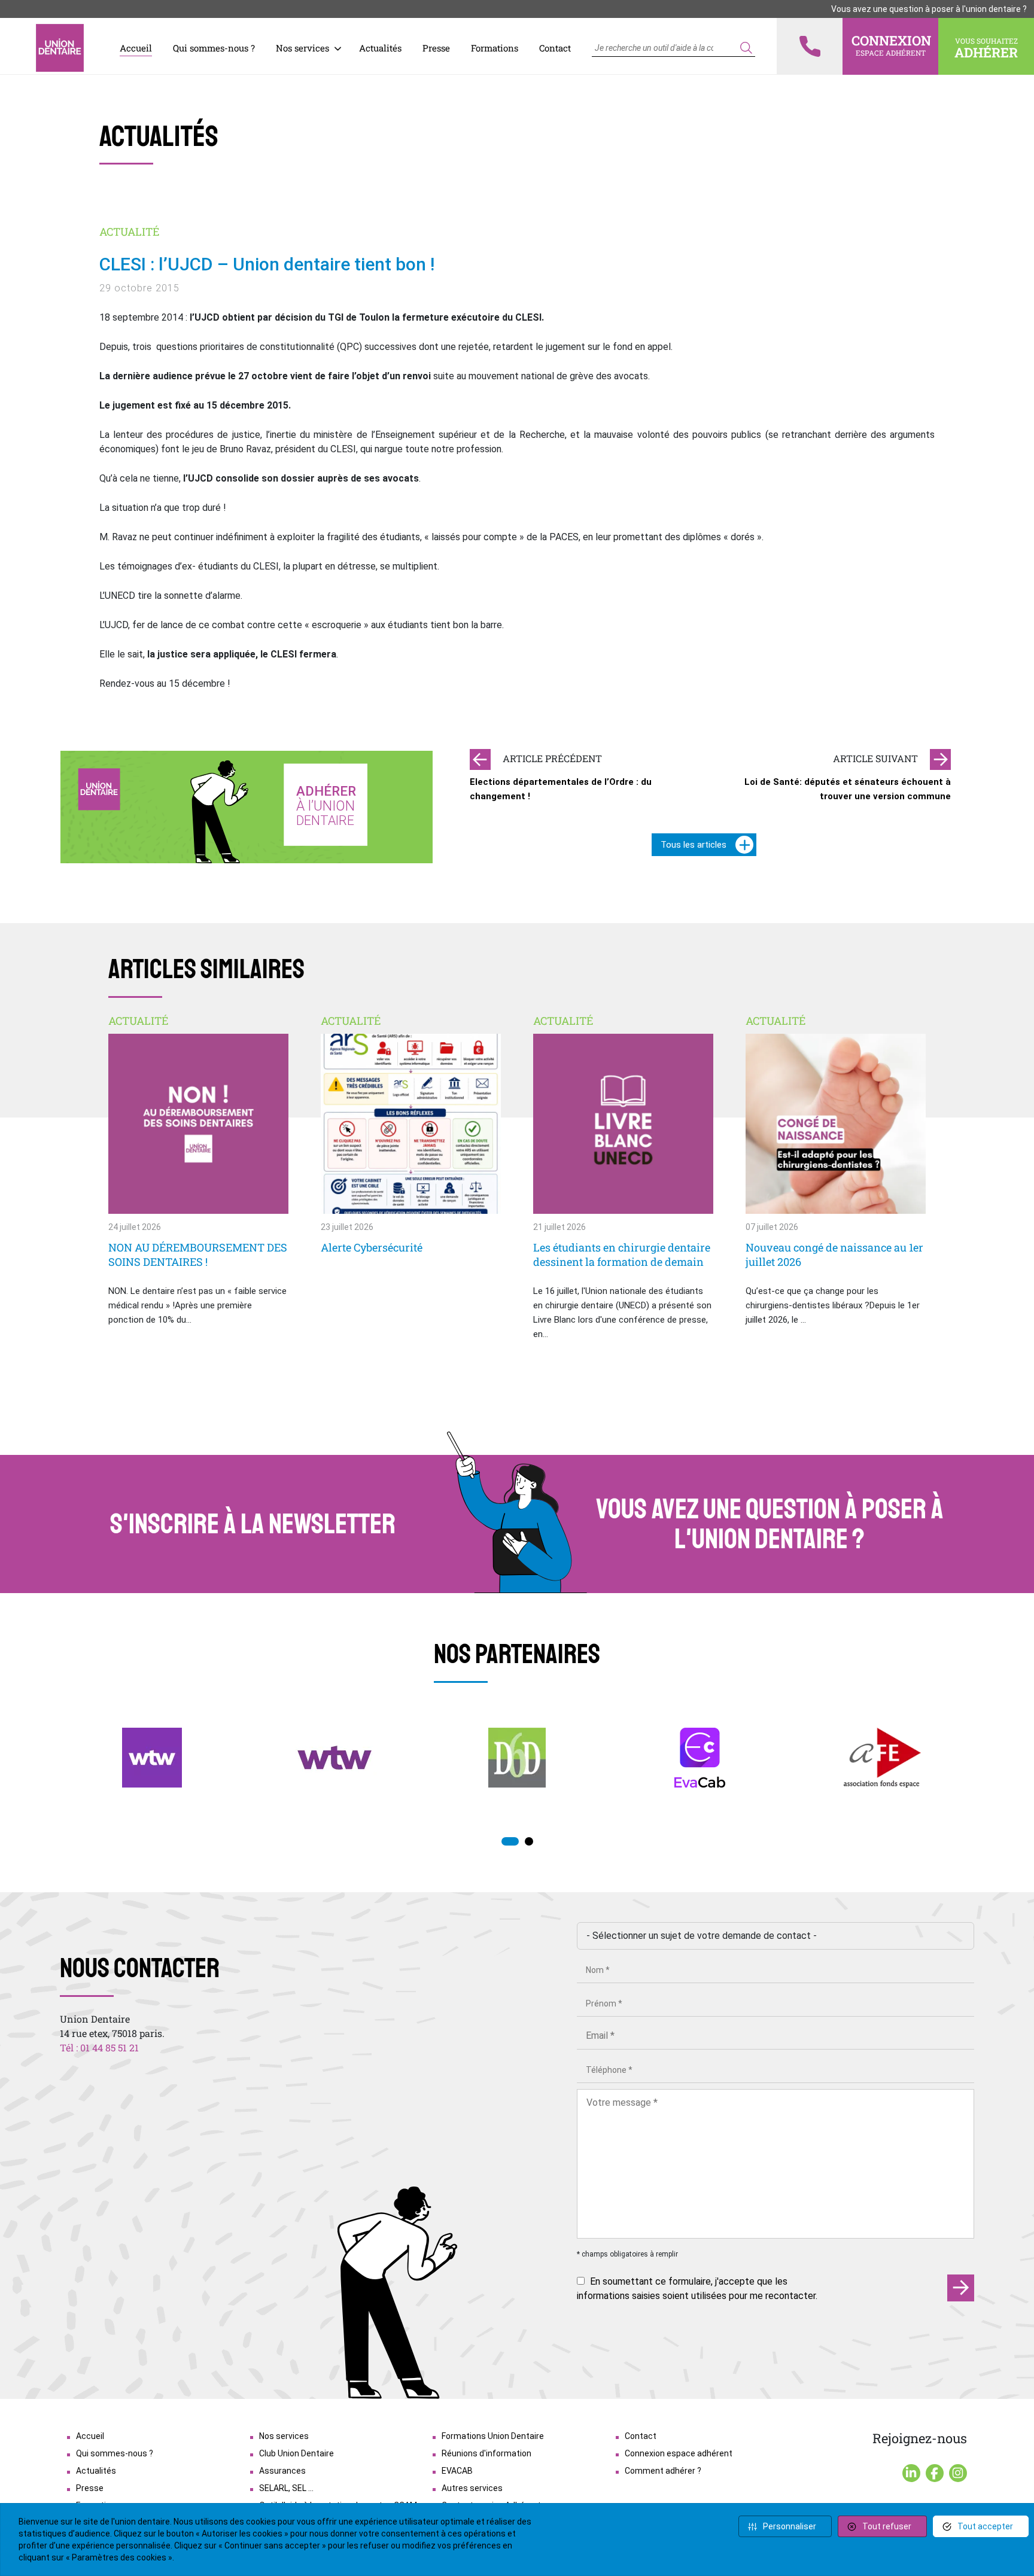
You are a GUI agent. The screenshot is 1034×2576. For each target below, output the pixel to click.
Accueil (136, 48)
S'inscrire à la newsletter (253, 1524)
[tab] (510, 1841)
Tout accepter (985, 2526)
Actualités (380, 48)
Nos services (302, 48)
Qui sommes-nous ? (214, 48)
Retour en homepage (60, 48)
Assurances (282, 2471)
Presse (436, 48)
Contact (555, 48)
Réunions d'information (486, 2453)
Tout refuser (887, 2526)
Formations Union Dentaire (493, 2436)
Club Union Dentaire (296, 2453)
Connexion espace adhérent (679, 2453)
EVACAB (457, 2471)
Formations (495, 48)
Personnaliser (790, 2526)
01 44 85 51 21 (110, 2047)
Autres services (472, 2488)
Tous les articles (694, 845)
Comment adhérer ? (663, 2471)
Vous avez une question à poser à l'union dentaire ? (929, 9)
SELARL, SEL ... (286, 2488)
